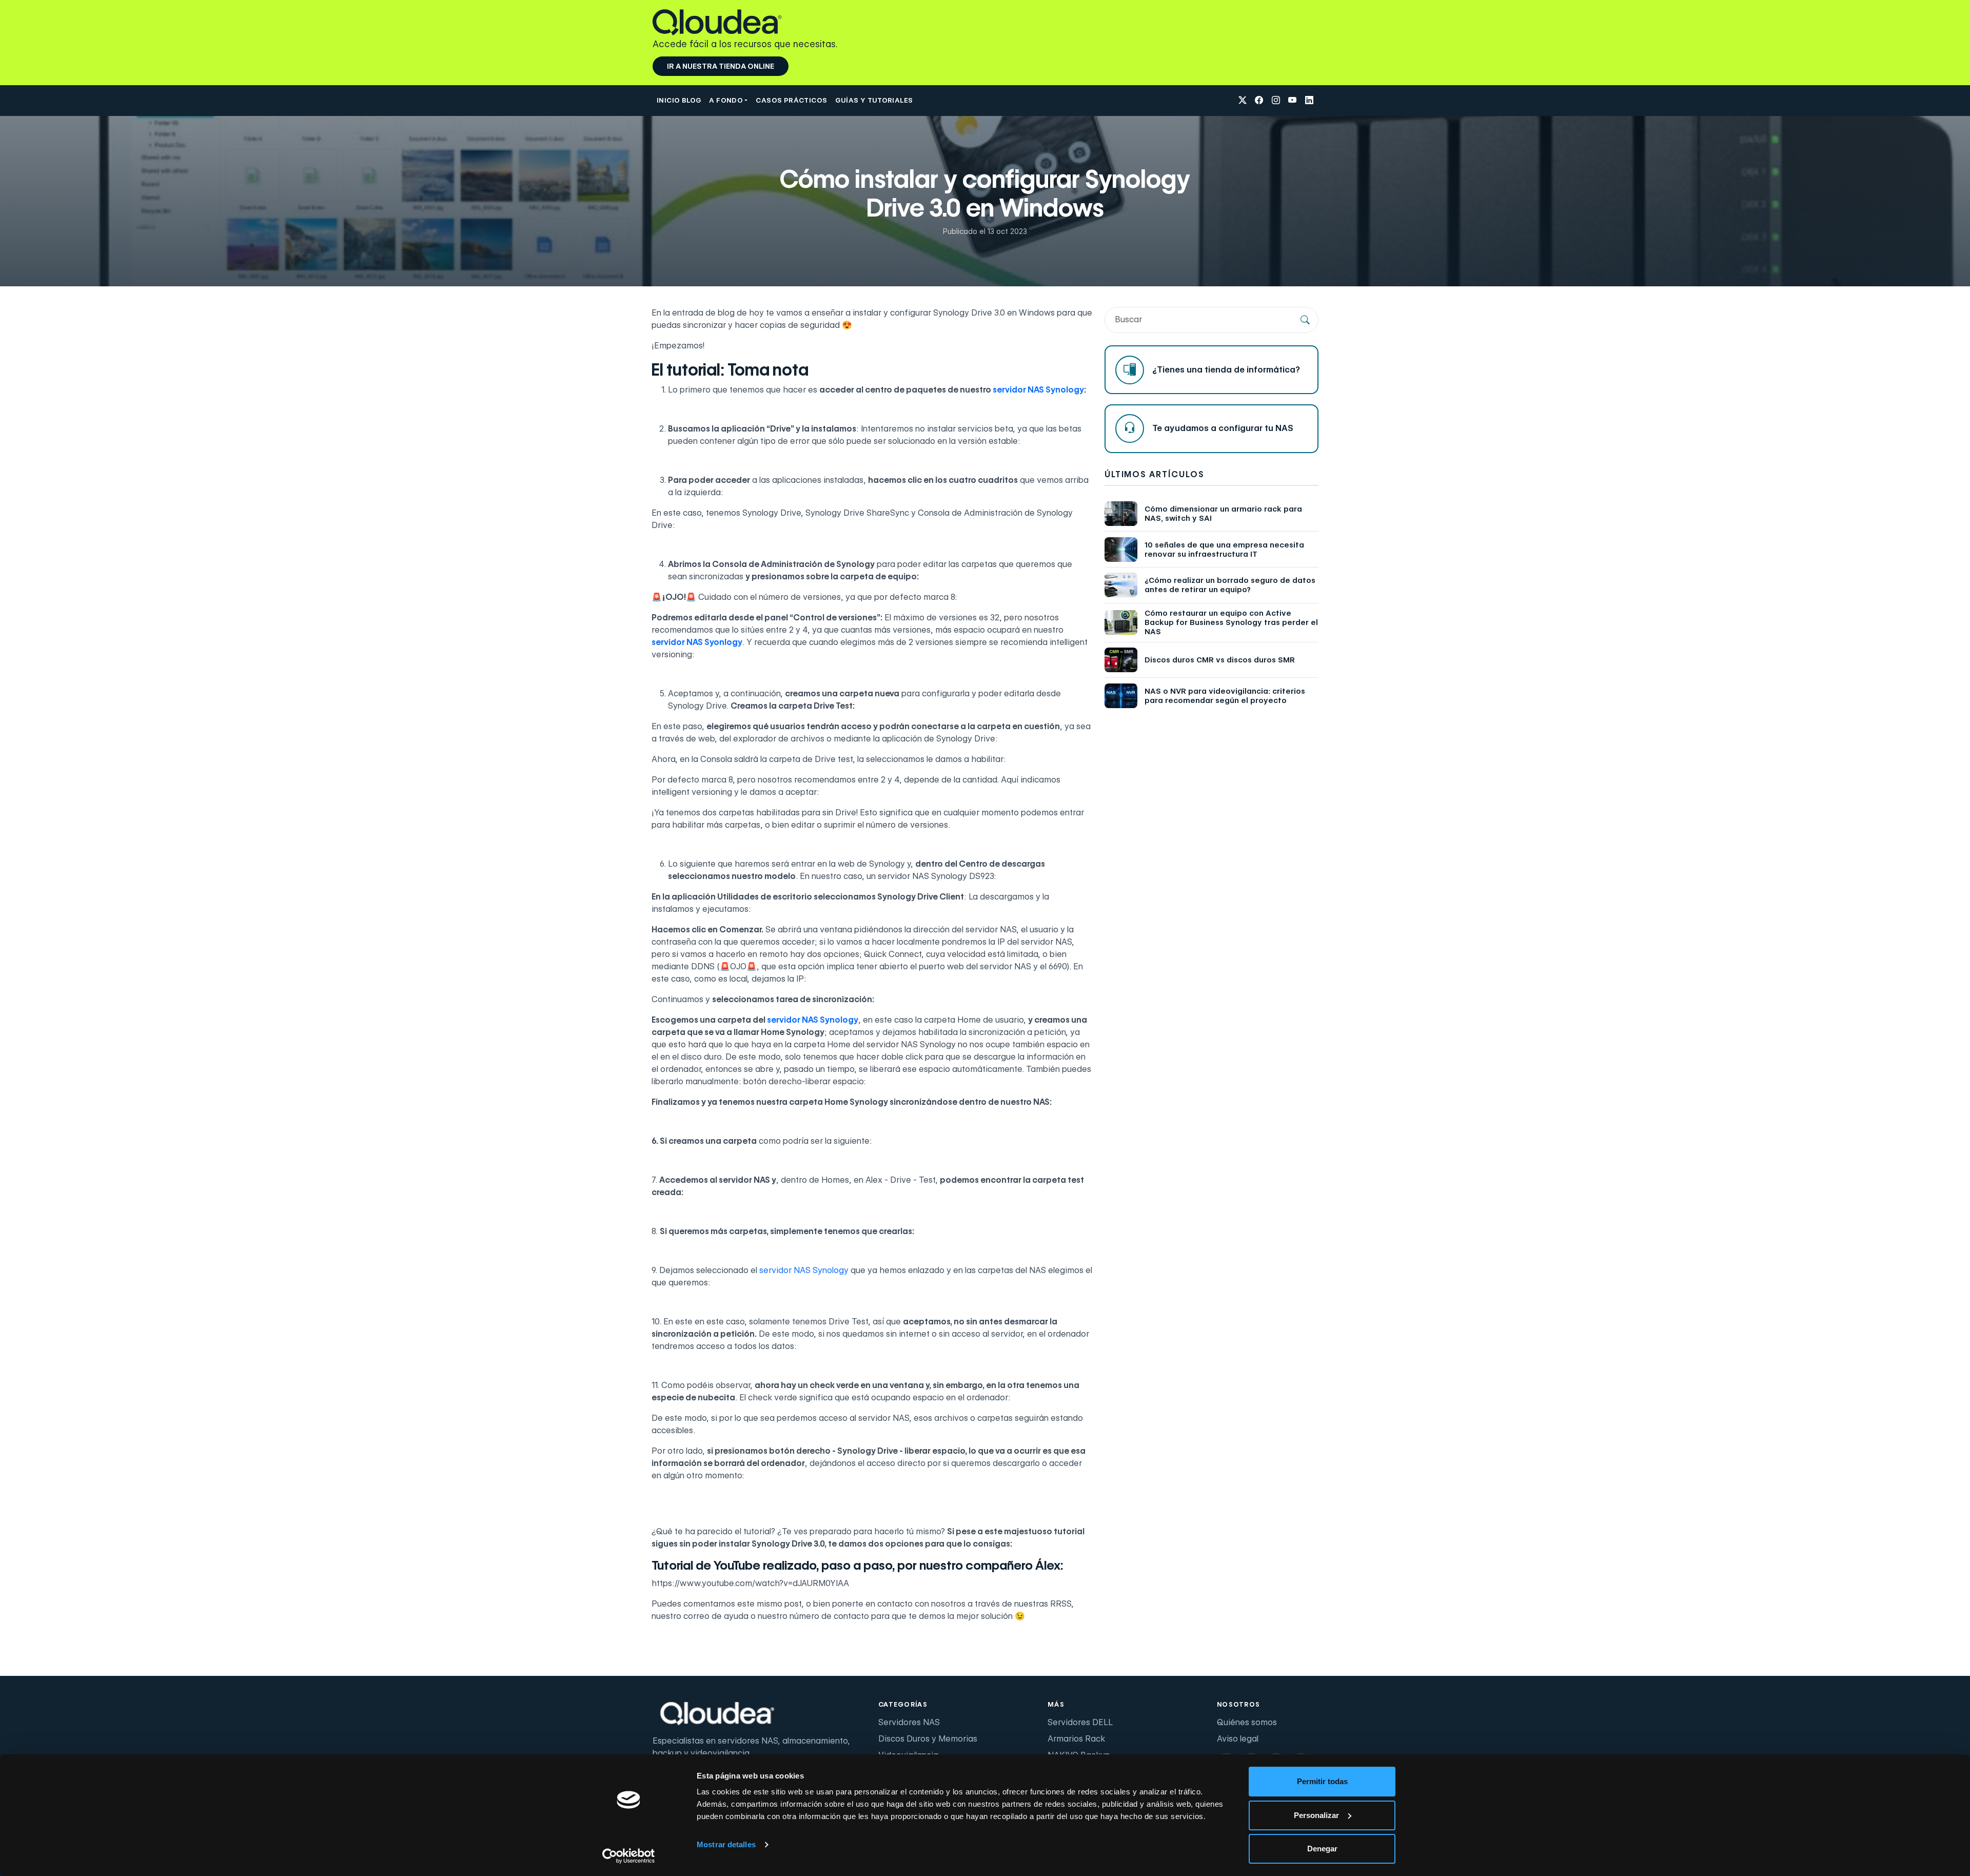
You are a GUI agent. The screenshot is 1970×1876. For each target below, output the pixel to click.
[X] (1243, 101)
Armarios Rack (1076, 1739)
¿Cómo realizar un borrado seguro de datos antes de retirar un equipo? (1230, 585)
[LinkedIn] (1309, 101)
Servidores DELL (1080, 1722)
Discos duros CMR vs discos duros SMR (1220, 660)
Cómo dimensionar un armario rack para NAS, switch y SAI (1223, 514)
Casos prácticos (791, 100)
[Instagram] (1276, 101)
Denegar (1322, 1849)
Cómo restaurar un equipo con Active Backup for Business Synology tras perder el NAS (1231, 622)
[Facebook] (1259, 101)
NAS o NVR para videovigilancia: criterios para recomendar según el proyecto (1225, 696)
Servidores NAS (909, 1722)
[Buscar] (1305, 320)
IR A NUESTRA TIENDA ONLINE (721, 66)
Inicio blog (679, 100)
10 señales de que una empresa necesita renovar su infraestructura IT (1224, 550)
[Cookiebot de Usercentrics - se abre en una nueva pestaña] (629, 1856)
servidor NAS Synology (804, 1270)
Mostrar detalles (726, 1844)
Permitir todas (1322, 1781)
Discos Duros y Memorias (928, 1739)
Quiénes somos (1247, 1722)
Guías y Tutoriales (874, 100)
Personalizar (1316, 1815)
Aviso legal (1238, 1739)
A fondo (726, 100)
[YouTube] (1292, 101)
